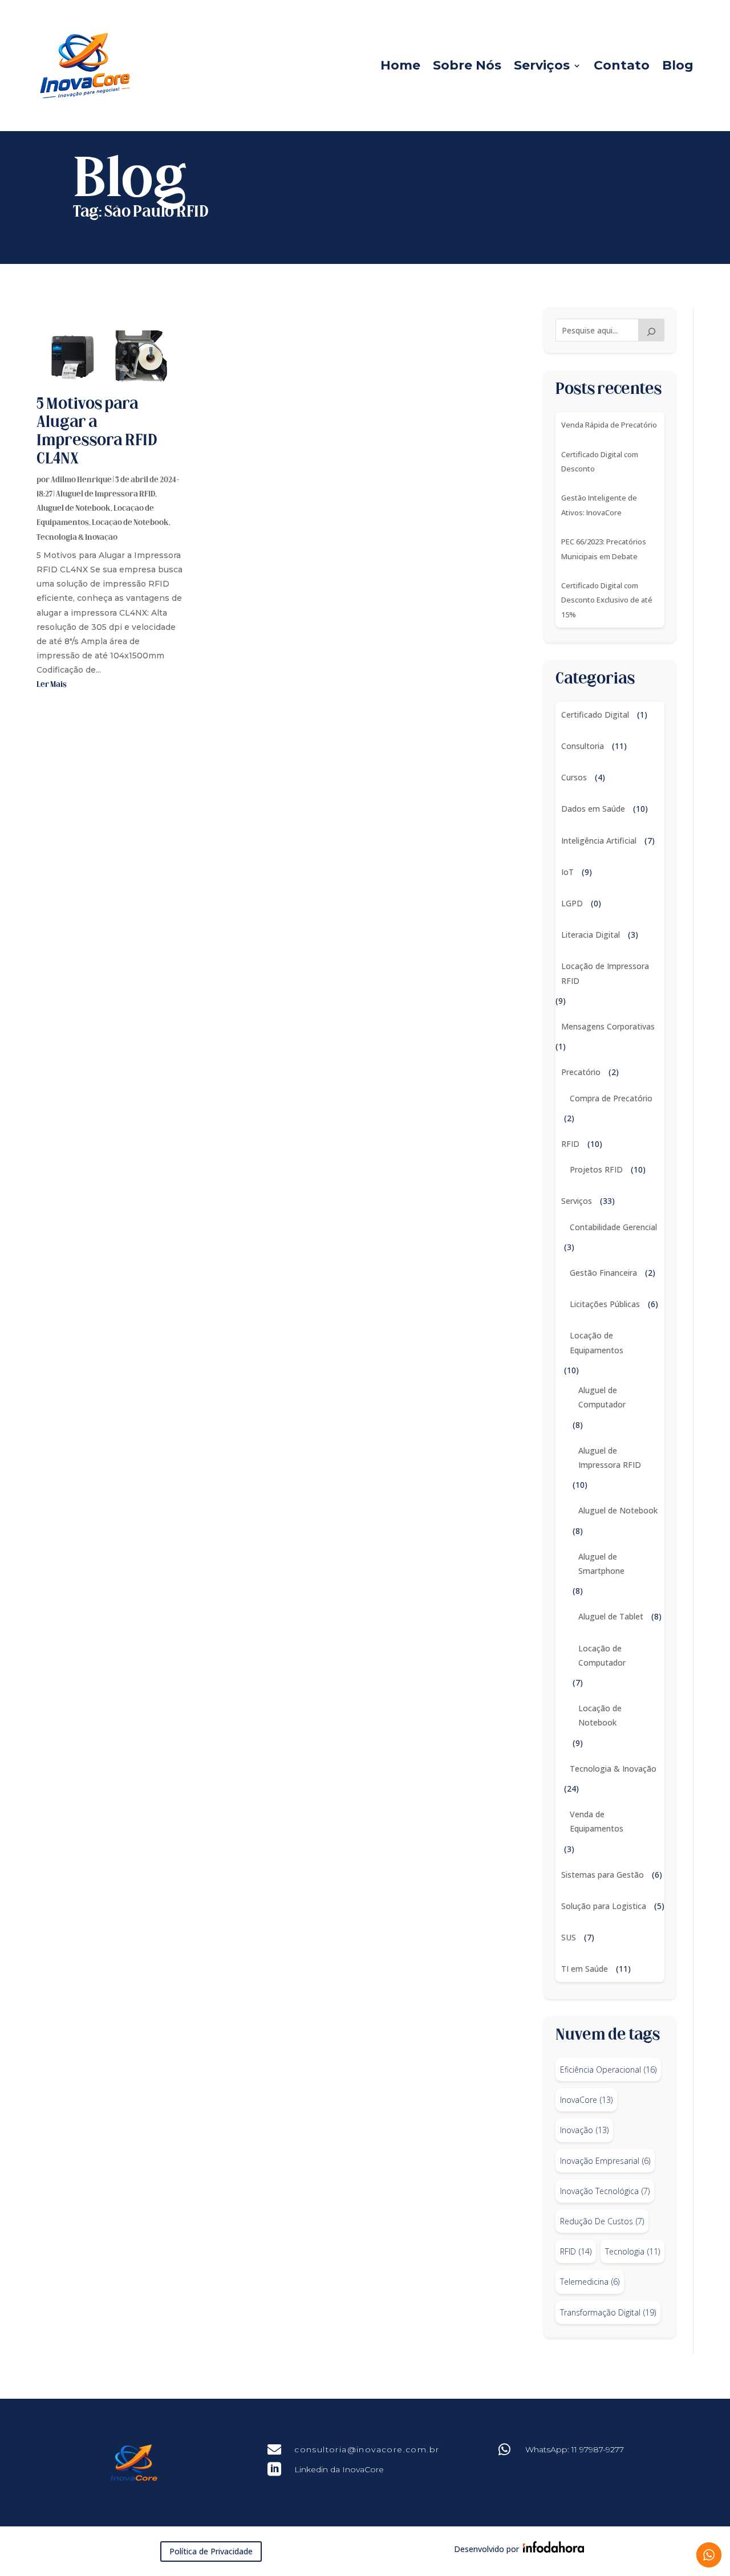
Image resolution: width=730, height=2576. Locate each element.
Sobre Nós (467, 65)
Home (400, 65)
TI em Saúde (585, 1969)
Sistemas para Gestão (603, 1875)
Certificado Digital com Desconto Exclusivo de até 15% (607, 600)
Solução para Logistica (604, 1906)
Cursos (574, 777)
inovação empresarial (605, 2161)
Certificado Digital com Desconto (600, 461)
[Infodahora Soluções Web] (551, 2549)
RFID (570, 1144)
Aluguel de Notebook (74, 509)
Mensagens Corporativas (608, 1026)
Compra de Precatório (611, 1098)
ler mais (52, 685)
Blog (678, 65)
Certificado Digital (595, 715)
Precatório (581, 1072)
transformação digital (608, 2312)
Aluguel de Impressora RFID (106, 495)
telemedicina (590, 2282)
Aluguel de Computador (602, 1397)
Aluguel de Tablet (611, 1616)
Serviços (542, 65)
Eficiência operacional (608, 2070)
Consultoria (583, 746)
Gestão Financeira (603, 1273)
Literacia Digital (591, 935)
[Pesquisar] (651, 330)
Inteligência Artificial (599, 841)
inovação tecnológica (605, 2191)
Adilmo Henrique (81, 480)
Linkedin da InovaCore (339, 2469)
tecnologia (632, 2251)
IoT (567, 872)
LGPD (572, 903)
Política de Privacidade (211, 2551)
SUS (569, 1937)
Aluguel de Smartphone (601, 1564)
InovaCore (586, 2100)
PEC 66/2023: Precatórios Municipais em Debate (604, 549)
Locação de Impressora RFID (605, 973)
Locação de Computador (602, 1655)
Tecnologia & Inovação (77, 538)
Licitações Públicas (605, 1304)
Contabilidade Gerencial (613, 1227)
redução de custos (602, 2221)
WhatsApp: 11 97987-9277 (575, 2449)
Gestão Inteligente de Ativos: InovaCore (599, 505)
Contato (622, 65)
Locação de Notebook (130, 523)
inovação (584, 2130)
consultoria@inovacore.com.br (367, 2449)
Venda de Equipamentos (597, 1821)
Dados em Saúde (593, 809)
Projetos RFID (596, 1169)
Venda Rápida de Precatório (609, 425)
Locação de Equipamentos (597, 1342)
